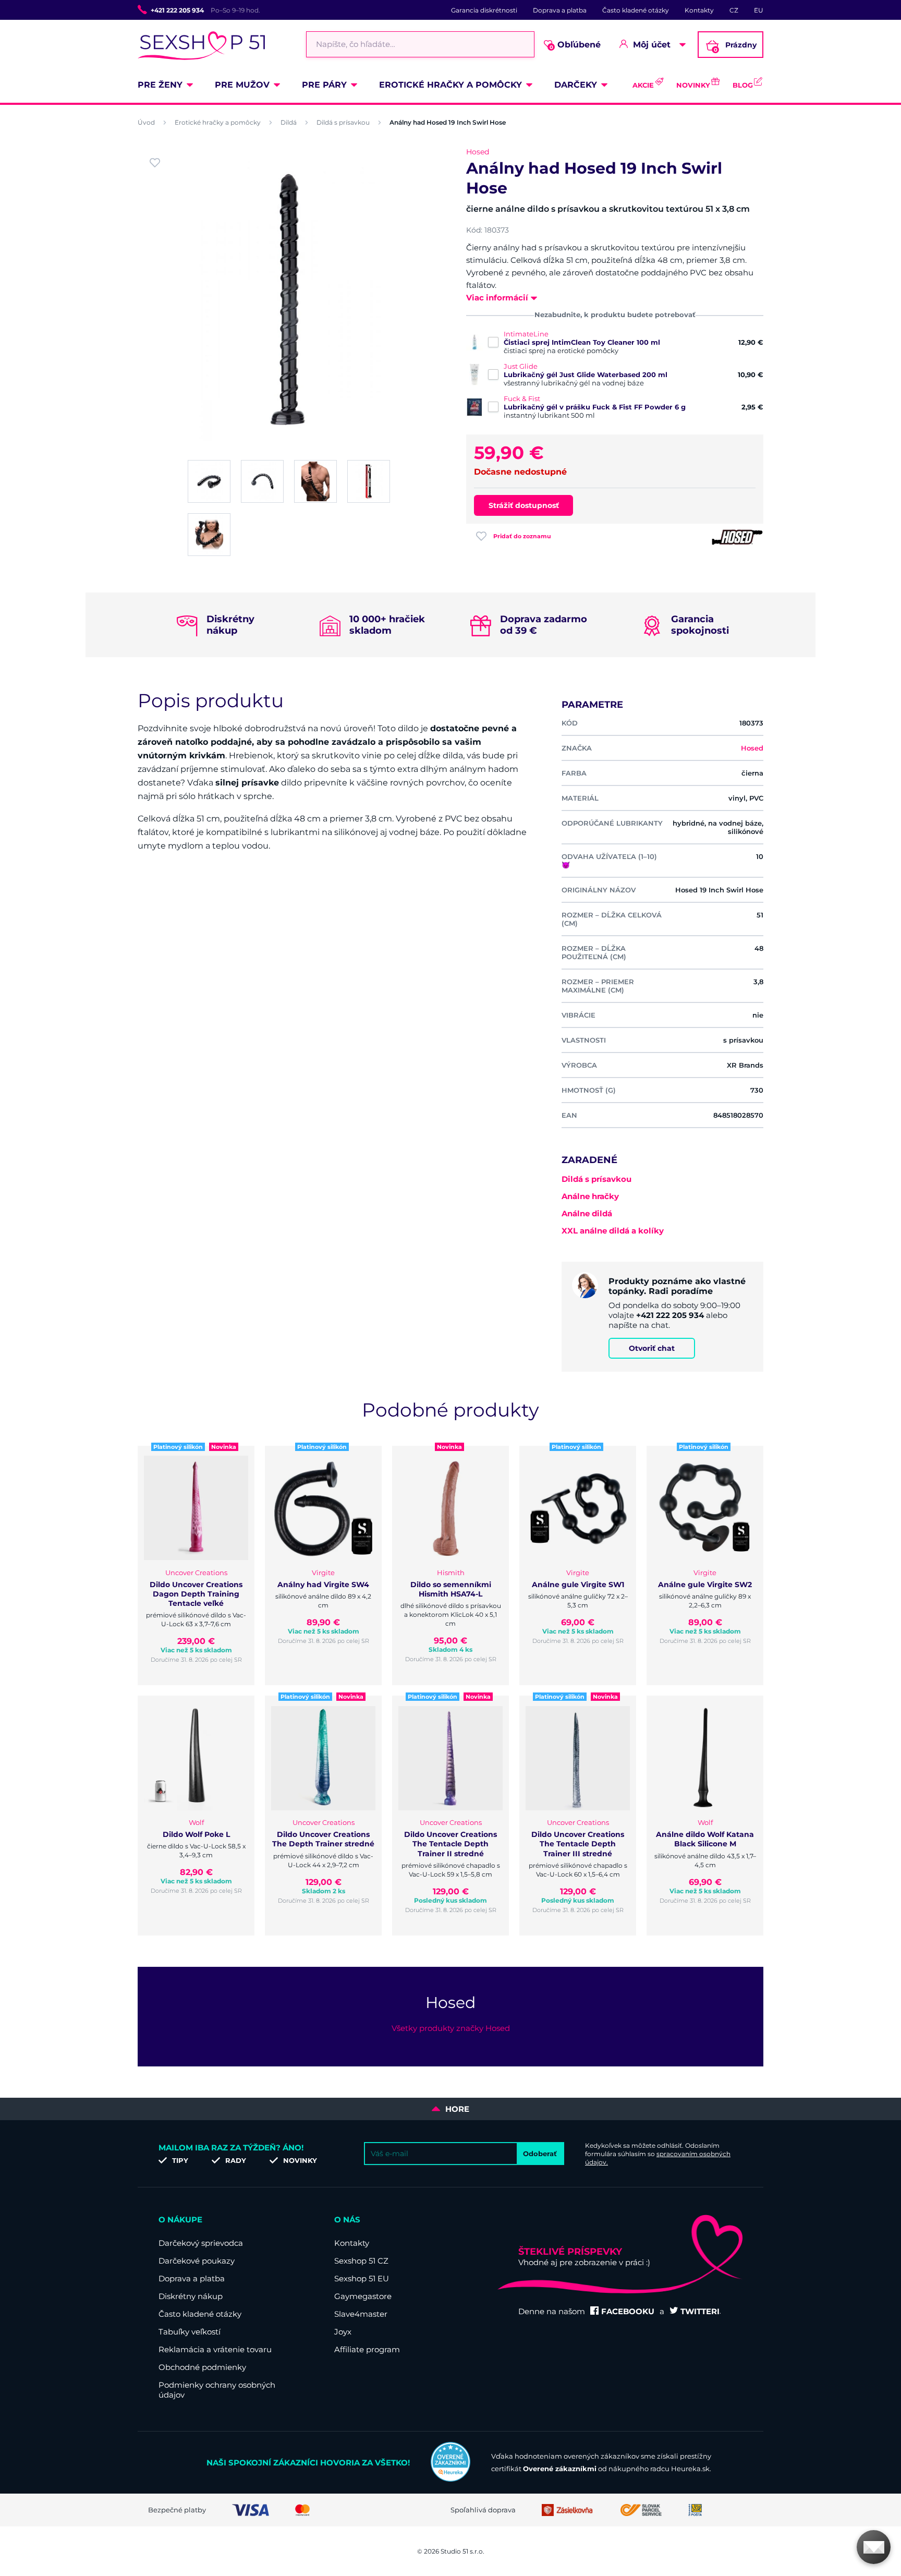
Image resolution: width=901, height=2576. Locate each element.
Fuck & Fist (522, 398)
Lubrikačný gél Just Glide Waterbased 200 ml (586, 374)
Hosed (478, 152)
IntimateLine (526, 334)
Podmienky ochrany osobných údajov (217, 2390)
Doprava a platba (560, 10)
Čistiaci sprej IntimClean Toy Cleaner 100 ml (582, 342)
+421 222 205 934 (177, 10)
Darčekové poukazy (197, 2261)
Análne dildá (587, 1213)
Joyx (343, 2332)
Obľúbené (575, 45)
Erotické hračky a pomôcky (451, 85)
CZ (734, 10)
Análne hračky (590, 1196)
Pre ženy (160, 85)
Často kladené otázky (636, 10)
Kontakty (699, 10)
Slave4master (361, 2314)
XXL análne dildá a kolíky (613, 1231)
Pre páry (324, 85)
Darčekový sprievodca (201, 2243)
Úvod (146, 122)
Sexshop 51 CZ (361, 2261)
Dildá (289, 122)
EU (759, 10)
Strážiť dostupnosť (524, 505)
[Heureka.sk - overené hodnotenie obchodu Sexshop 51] (451, 2479)
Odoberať (540, 2154)
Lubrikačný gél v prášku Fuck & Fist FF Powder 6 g (595, 407)
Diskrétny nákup (191, 2296)
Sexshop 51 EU (362, 2278)
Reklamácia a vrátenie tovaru (215, 2349)
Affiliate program (367, 2349)
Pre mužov (242, 85)
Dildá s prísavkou (343, 122)
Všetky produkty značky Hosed (451, 2028)
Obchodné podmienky (202, 2367)
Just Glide (521, 366)
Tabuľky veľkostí (190, 2332)
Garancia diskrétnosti (484, 10)
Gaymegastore (363, 2296)
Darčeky (576, 85)
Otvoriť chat (652, 1348)
